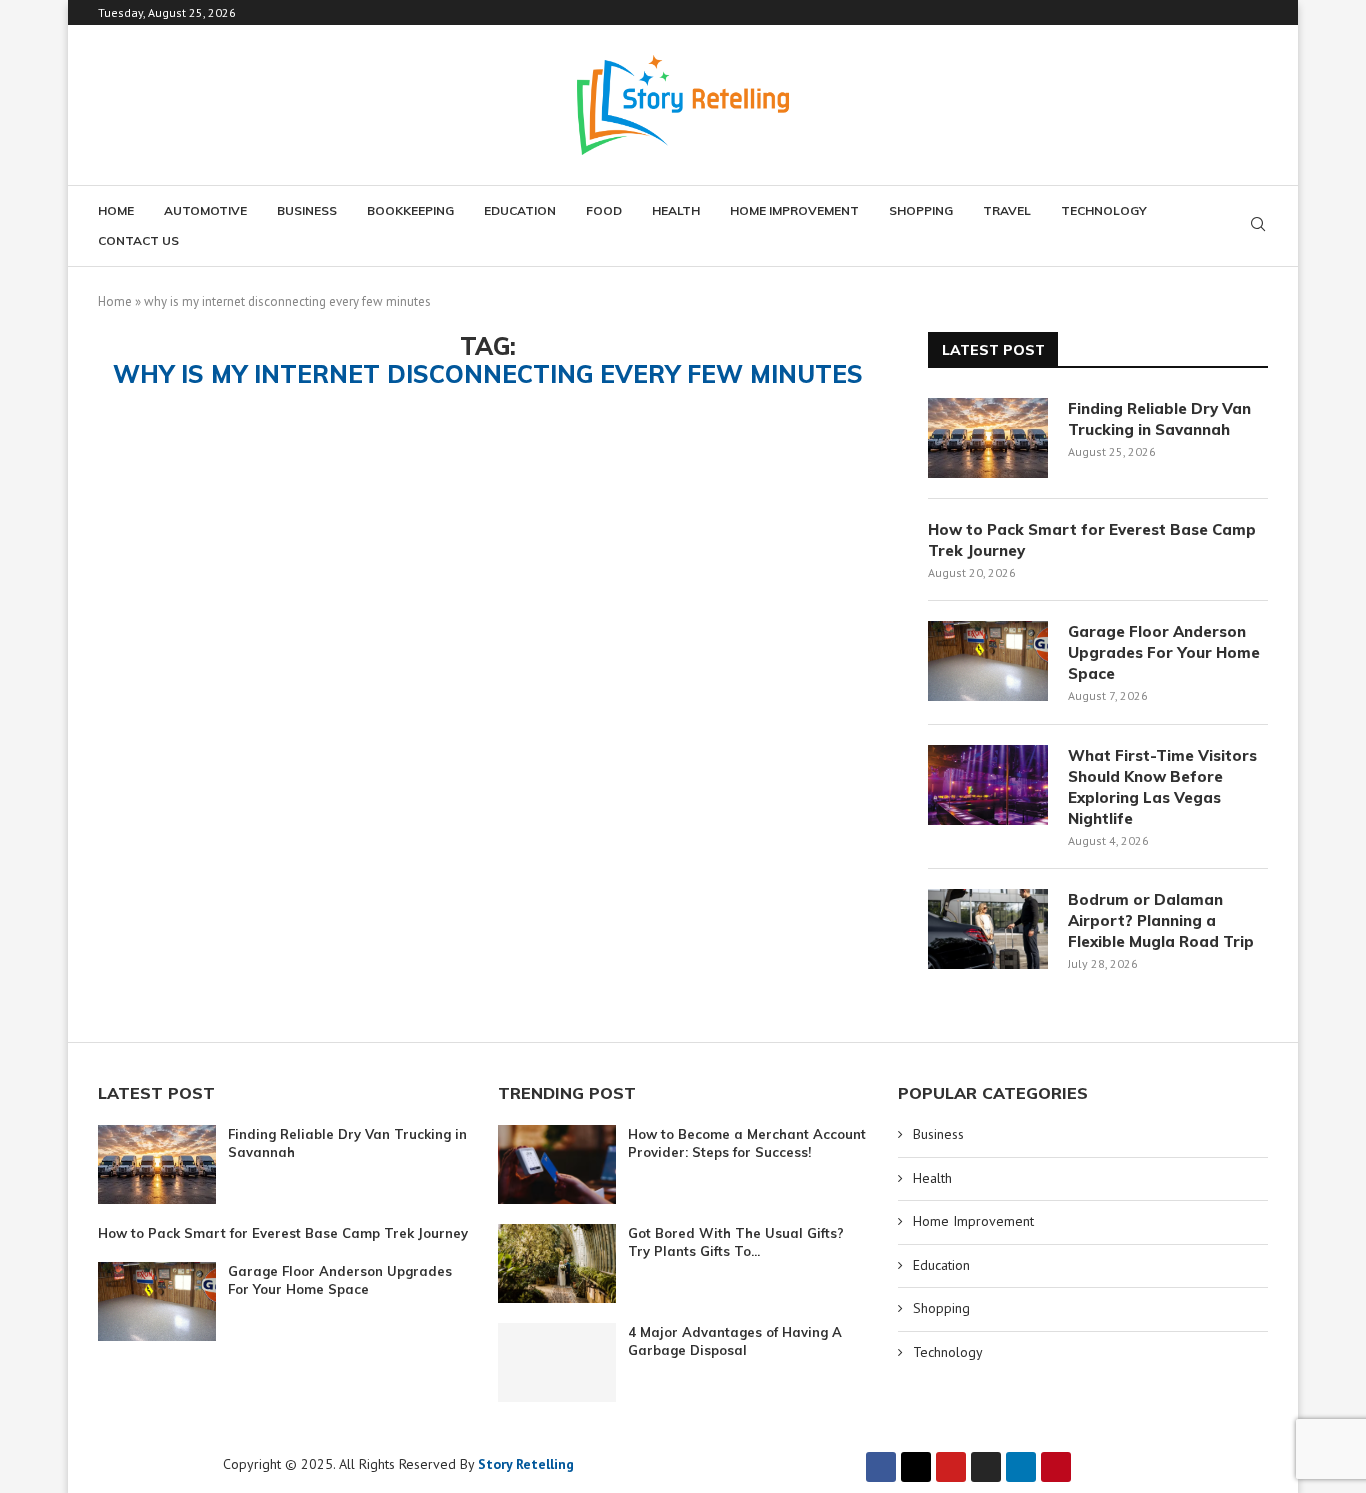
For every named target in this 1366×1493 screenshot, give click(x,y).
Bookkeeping (410, 210)
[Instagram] (986, 1467)
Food (604, 210)
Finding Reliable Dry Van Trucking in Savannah (1159, 419)
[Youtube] (951, 1467)
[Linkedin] (1021, 1467)
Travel (1007, 210)
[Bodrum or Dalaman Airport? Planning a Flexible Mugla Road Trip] (988, 929)
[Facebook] (881, 1467)
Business (307, 210)
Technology (1104, 210)
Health (676, 210)
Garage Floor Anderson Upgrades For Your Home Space (1164, 652)
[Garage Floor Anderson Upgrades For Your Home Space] (988, 661)
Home (116, 210)
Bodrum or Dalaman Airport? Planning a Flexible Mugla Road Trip (1161, 920)
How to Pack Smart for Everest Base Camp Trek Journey (1092, 540)
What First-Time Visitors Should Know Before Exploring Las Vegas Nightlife (1162, 787)
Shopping (921, 210)
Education (520, 210)
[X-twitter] (916, 1467)
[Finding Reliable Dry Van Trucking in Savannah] (988, 438)
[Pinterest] (1056, 1467)
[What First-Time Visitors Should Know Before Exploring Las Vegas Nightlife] (988, 785)
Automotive (205, 210)
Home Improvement (794, 210)
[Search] (1258, 226)
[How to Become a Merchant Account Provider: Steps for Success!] (557, 1164)
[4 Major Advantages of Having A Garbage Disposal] (557, 1362)
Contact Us (138, 240)
